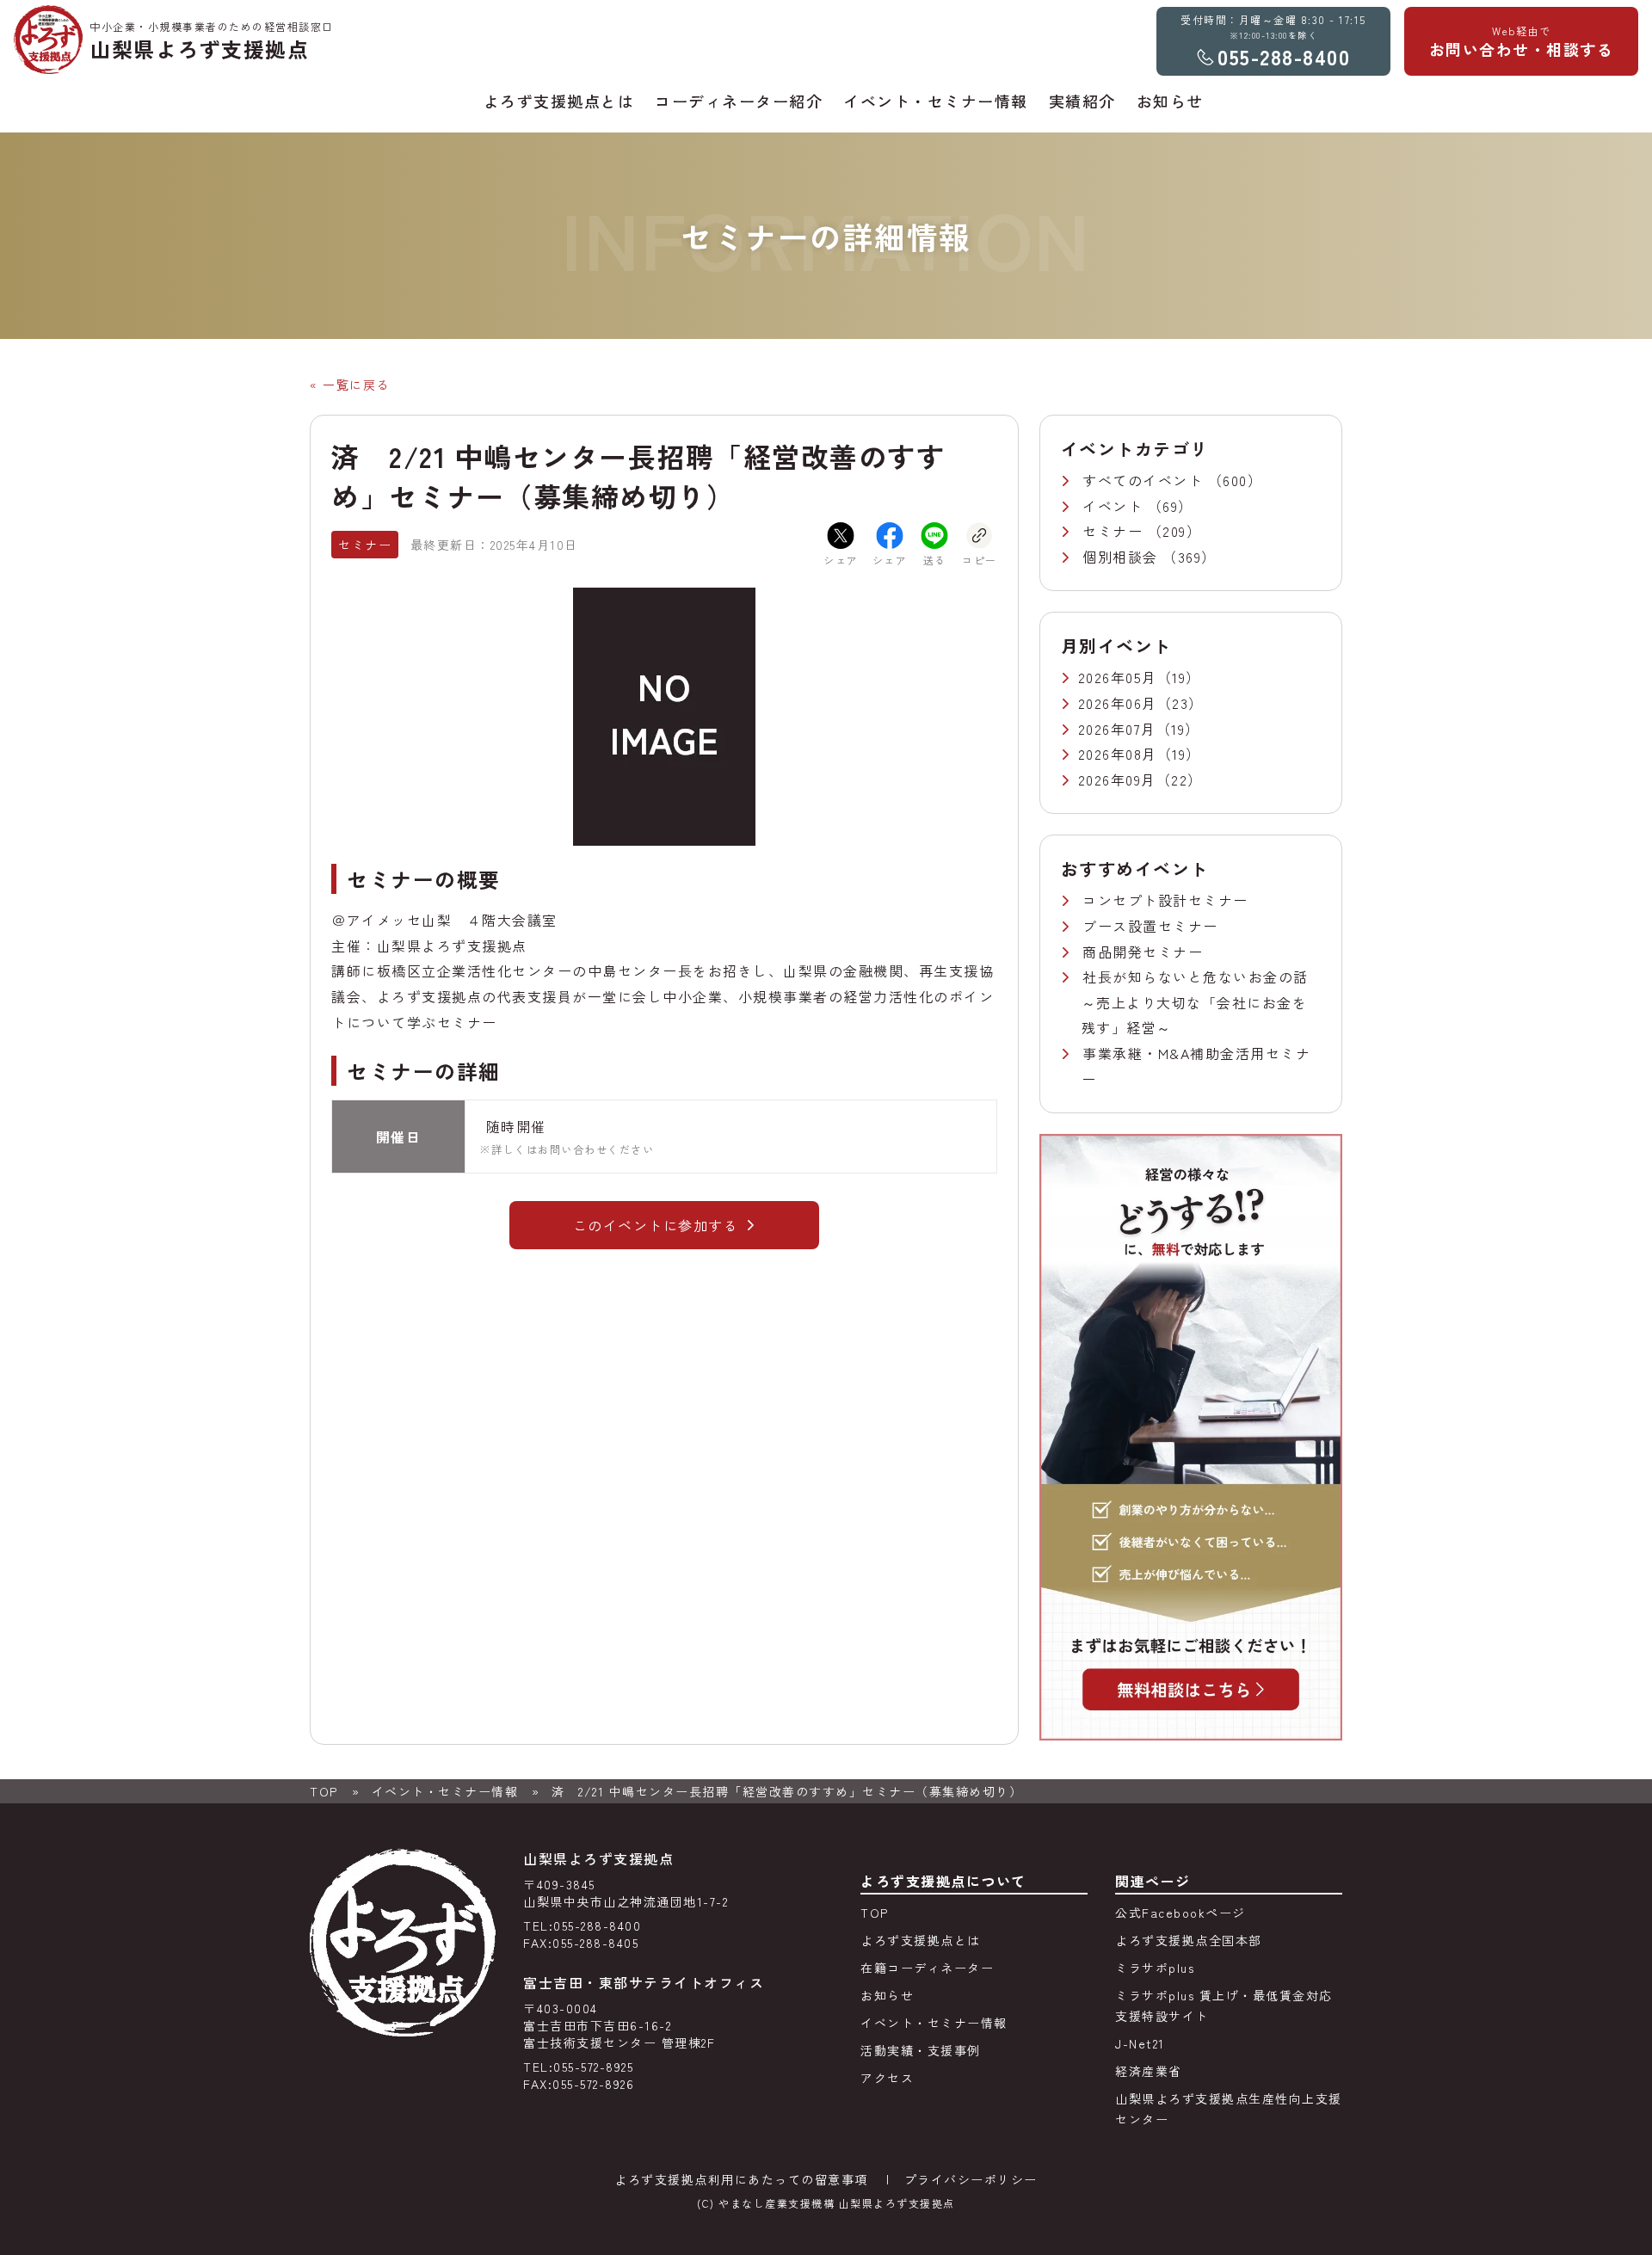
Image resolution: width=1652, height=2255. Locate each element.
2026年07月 (1117, 729)
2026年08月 (1118, 754)
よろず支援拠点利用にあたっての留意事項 (741, 2179)
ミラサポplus (1155, 1968)
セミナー (1115, 531)
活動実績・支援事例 (921, 2050)
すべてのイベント (1145, 480)
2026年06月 (1118, 703)
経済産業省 (1149, 2071)
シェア (841, 560)
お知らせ (887, 1995)
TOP (324, 1791)
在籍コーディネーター (927, 1968)
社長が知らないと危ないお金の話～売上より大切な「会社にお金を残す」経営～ (1195, 1002)
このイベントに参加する (656, 1225)
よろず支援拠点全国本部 (1189, 1940)
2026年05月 (1118, 677)
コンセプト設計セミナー (1165, 900)
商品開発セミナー (1143, 952)
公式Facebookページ (1180, 1913)
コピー (980, 560)
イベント (1115, 506)
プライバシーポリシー (971, 2179)
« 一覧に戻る (350, 385)
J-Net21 (1140, 2043)
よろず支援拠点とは (921, 1940)
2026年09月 (1117, 779)
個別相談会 (1122, 557)
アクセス (887, 2078)
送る (935, 560)
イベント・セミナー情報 (445, 1791)
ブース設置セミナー (1150, 926)
